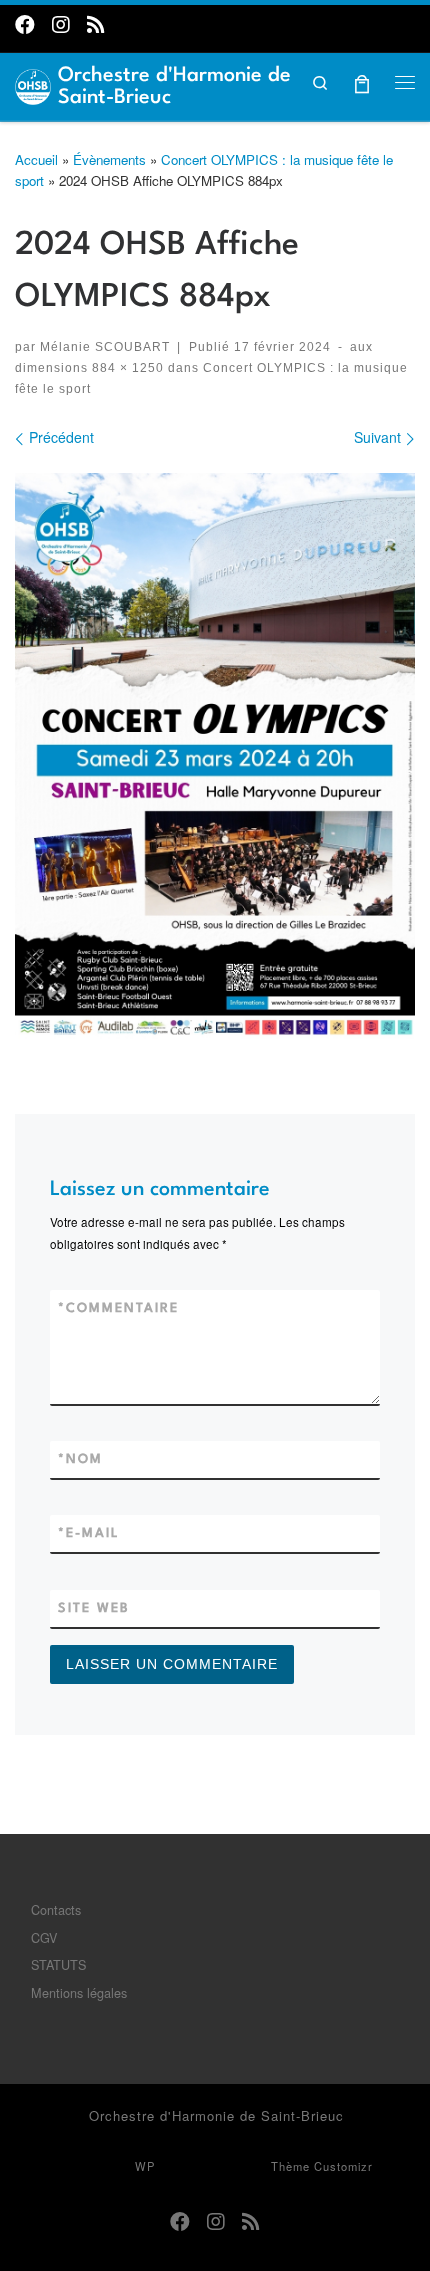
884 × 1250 (126, 367)
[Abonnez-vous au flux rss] (96, 23)
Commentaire (118, 1308)
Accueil (36, 159)
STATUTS (58, 1964)
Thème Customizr (322, 2166)
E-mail (89, 1533)
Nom (80, 1459)
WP (145, 2166)
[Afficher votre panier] (362, 81)
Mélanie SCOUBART (105, 346)
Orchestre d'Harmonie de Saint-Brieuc (216, 2115)
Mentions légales (79, 1992)
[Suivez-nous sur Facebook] (25, 23)
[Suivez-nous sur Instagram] (61, 23)
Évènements (109, 159)
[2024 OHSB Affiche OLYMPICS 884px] (215, 756)
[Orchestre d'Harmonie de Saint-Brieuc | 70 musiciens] (33, 84)
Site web (94, 1608)
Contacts (56, 1909)
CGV (44, 1937)
